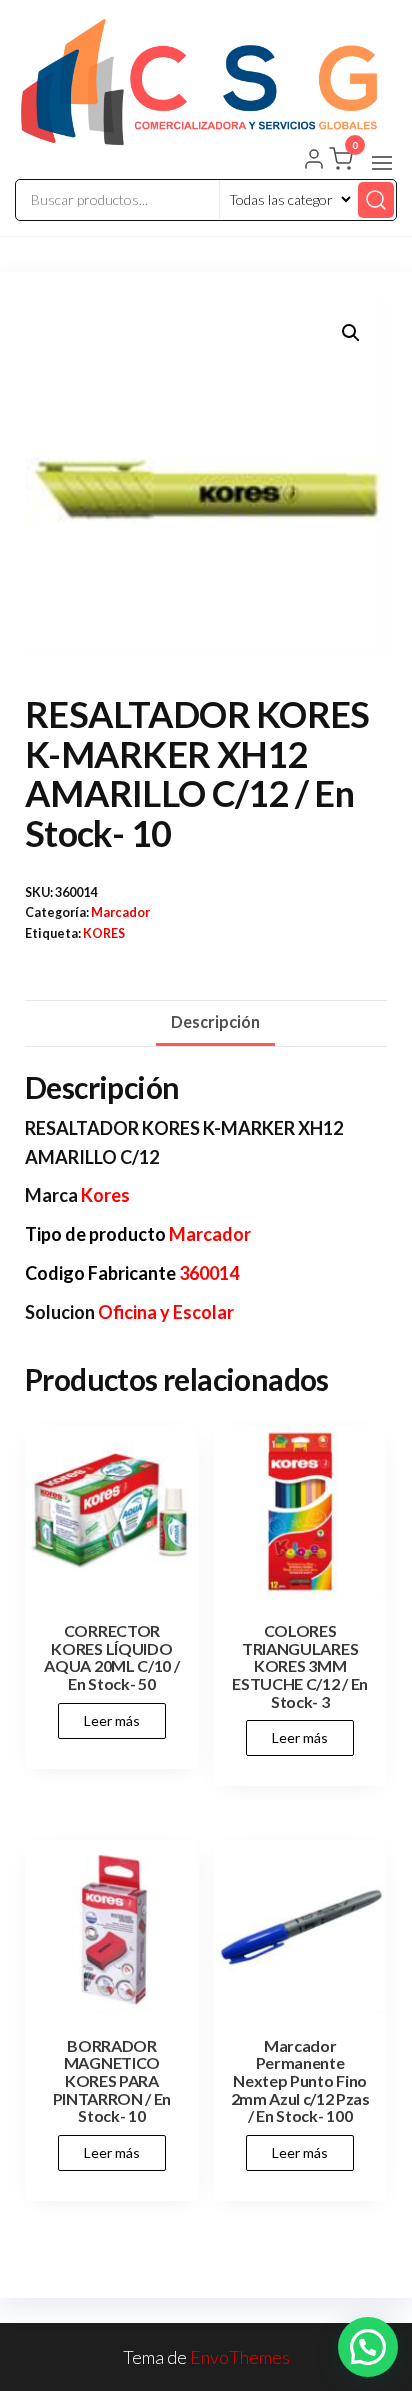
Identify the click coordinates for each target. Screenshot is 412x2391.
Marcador (120, 912)
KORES (104, 933)
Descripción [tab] (215, 1021)
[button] (382, 163)
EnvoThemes (240, 2357)
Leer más (112, 1720)
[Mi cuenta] (314, 161)
